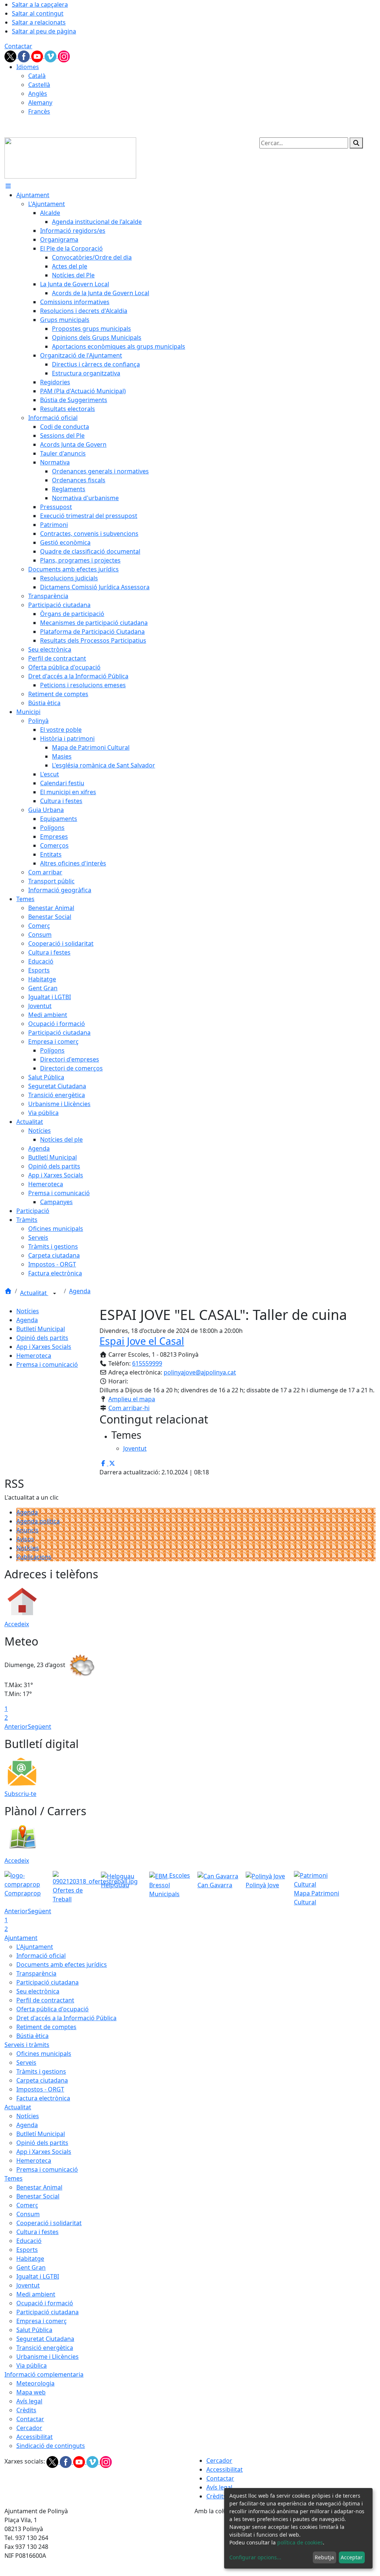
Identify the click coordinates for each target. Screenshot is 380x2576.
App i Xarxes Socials (44, 1347)
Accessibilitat (35, 2437)
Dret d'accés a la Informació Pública (66, 2018)
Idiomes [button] (28, 67)
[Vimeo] (51, 56)
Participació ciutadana (47, 1982)
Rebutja (324, 2557)
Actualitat (34, 1293)
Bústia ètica (32, 2036)
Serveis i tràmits (27, 2045)
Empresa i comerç (42, 2321)
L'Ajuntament (35, 1947)
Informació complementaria (44, 2374)
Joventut (28, 2285)
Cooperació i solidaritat (49, 2223)
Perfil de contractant (45, 2000)
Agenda (80, 1291)
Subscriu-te (20, 1794)
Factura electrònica (43, 2098)
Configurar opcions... (255, 2557)
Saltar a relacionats (39, 22)
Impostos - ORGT (40, 2089)
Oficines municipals (44, 2054)
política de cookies (300, 2542)
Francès (39, 111)
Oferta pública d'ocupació (53, 2009)
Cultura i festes (37, 2232)
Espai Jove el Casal (142, 1341)
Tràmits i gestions (41, 2071)
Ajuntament (21, 1938)
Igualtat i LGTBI (38, 2276)
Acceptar (352, 2557)
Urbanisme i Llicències (47, 2357)
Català (37, 76)
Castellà (39, 85)
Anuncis (27, 1530)
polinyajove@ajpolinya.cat (200, 1372)
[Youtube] (38, 56)
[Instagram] (64, 56)
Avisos (25, 1539)
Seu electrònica (38, 1991)
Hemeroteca (34, 1356)
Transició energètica (45, 2348)
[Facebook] (24, 56)
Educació (29, 2241)
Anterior (16, 1726)
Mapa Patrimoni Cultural (317, 1898)
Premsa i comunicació (47, 1364)
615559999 (147, 1363)
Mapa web (31, 2392)
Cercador (29, 2428)
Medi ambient (36, 2294)
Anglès (38, 94)
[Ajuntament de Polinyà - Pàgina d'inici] (70, 157)
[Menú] (8, 186)
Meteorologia (35, 2383)
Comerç (27, 2205)
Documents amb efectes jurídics (62, 1964)
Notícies (28, 1311)
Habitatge (30, 2259)
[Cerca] (356, 143)
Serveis (26, 2063)
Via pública (32, 2365)
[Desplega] (55, 1294)
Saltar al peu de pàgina (44, 31)
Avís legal (29, 2401)
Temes (14, 2178)
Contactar (18, 46)
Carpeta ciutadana (42, 2080)
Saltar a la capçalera (40, 4)
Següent (40, 1726)
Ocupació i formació (45, 2303)
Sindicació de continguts (51, 2446)
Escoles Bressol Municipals (170, 1885)
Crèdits (26, 2410)
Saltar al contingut (38, 13)
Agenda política (38, 1521)
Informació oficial (41, 1956)
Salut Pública (34, 2330)
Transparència (36, 1973)
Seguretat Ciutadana (45, 2339)
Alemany (40, 102)
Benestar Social (38, 2196)
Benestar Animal (39, 2187)
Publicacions (34, 1557)
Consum (28, 2214)
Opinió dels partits (42, 1338)
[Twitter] (11, 56)
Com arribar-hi (129, 1408)
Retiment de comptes (46, 2027)
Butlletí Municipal (41, 1329)
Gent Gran (31, 2267)
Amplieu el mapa (132, 1399)
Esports (27, 2250)
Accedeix (17, 1624)
